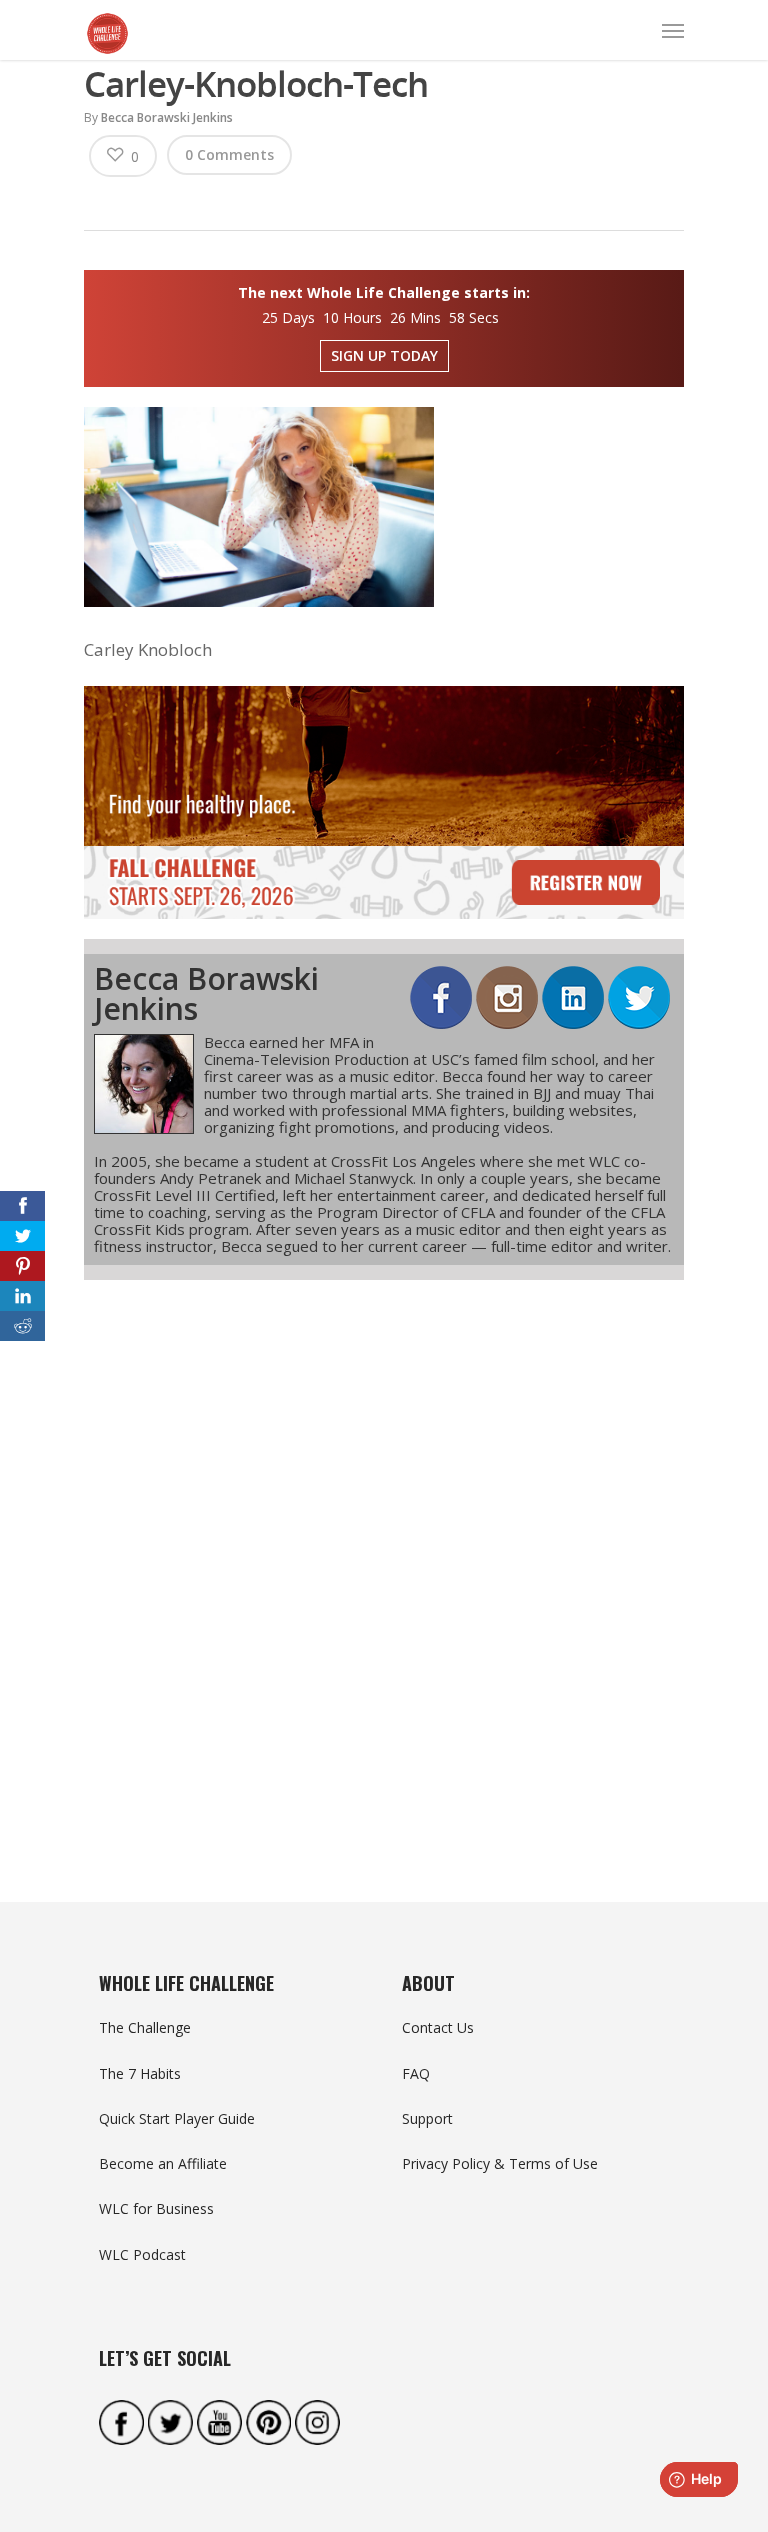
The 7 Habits (140, 2073)
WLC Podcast (142, 2254)
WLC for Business (156, 2208)
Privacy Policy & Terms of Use (500, 2163)
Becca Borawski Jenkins (167, 117)
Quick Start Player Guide (177, 2118)
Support (427, 2118)
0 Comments (229, 154)
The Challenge (145, 2027)
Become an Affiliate (163, 2163)
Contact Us (438, 2027)
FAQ (416, 2073)
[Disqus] (384, 1555)
